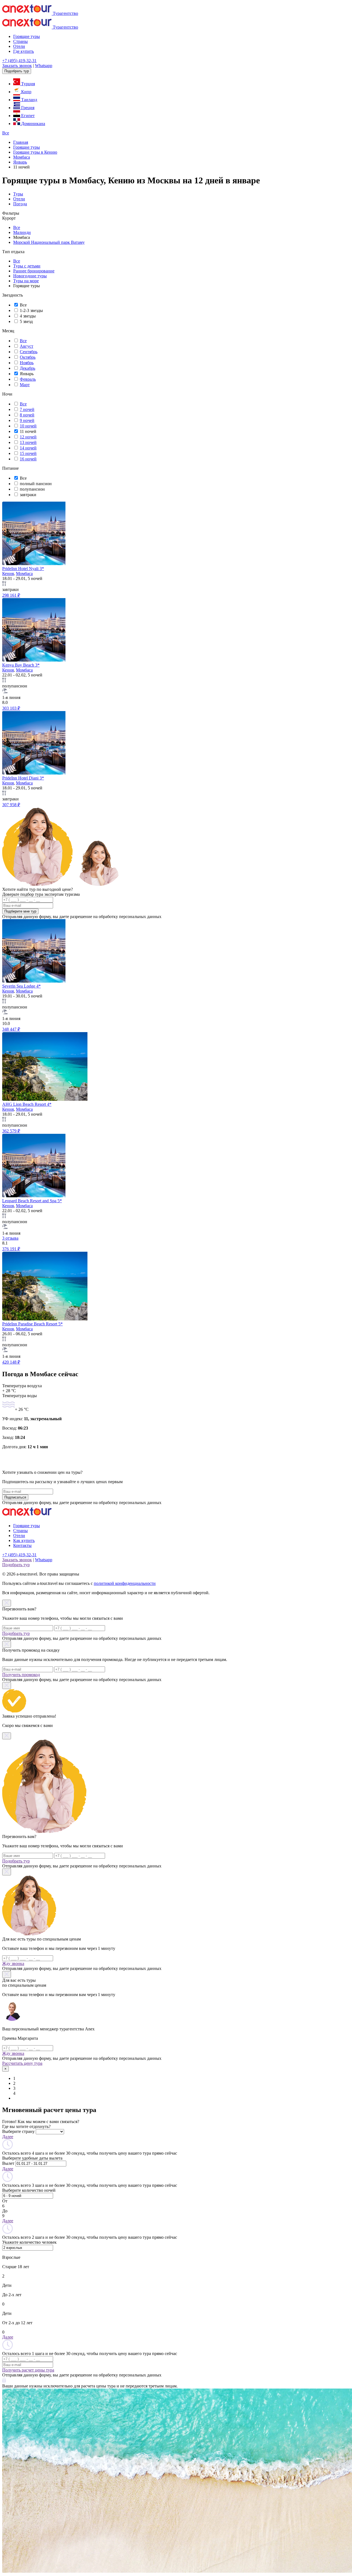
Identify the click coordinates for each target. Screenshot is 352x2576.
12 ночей (28, 437)
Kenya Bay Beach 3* (21, 665)
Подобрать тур (17, 71)
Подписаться (15, 1497)
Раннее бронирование (34, 271)
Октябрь (28, 357)
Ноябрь (27, 363)
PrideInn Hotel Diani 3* (23, 778)
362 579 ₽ (11, 1131)
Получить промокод (21, 1675)
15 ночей (28, 453)
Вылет (8, 2163)
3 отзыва (10, 1238)
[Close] (7, 1603)
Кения (8, 573)
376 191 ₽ (11, 1249)
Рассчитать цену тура (22, 2063)
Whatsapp (44, 66)
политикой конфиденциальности (125, 1583)
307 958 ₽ (11, 805)
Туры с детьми (27, 266)
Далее (8, 2137)
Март (25, 385)
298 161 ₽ (11, 595)
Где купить (24, 51)
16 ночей (28, 459)
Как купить (24, 1540)
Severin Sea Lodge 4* (21, 986)
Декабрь (28, 368)
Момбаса (24, 573)
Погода (20, 204)
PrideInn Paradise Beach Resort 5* (32, 1324)
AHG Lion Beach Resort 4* (27, 1104)
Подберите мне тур (20, 911)
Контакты (22, 1545)
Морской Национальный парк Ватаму (49, 242)
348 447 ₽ (11, 1029)
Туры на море (26, 281)
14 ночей (28, 448)
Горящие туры (27, 36)
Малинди (22, 232)
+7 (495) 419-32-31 (19, 61)
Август (27, 346)
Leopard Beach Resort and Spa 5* (32, 1201)
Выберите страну (18, 2131)
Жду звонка (13, 1963)
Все (6, 133)
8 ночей (27, 415)
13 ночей (28, 442)
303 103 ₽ (11, 708)
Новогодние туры (30, 276)
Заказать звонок (17, 66)
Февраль (28, 379)
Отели (19, 46)
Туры (18, 194)
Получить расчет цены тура (28, 2370)
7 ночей (27, 409)
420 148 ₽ (11, 1362)
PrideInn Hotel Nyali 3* (23, 569)
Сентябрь (29, 352)
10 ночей (28, 426)
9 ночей (27, 420)
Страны (20, 41)
